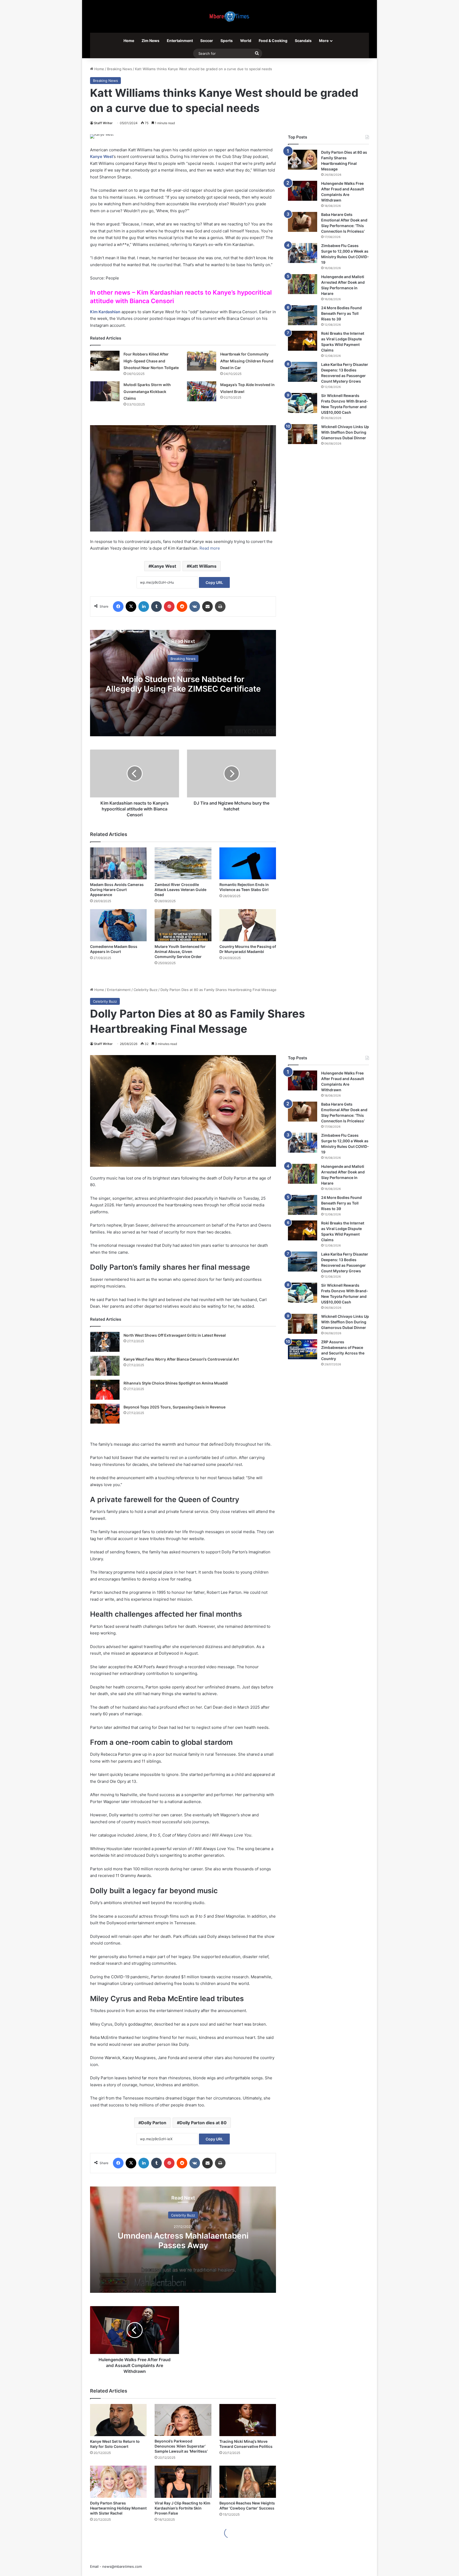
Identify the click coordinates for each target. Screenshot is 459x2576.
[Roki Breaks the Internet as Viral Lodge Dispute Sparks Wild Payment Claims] (303, 341)
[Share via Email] (207, 607)
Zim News (150, 41)
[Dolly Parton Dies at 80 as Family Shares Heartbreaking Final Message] (303, 160)
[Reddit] (182, 607)
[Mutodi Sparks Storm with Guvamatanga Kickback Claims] (105, 391)
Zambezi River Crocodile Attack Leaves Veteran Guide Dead (180, 890)
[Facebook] (118, 607)
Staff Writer (103, 123)
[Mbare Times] (229, 16)
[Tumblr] (156, 607)
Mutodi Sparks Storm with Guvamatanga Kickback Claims (147, 391)
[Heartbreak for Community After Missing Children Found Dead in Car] (202, 361)
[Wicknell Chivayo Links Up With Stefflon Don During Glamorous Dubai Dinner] (303, 434)
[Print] (220, 607)
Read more (210, 548)
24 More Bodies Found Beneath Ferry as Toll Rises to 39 (341, 313)
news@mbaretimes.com (122, 2566)
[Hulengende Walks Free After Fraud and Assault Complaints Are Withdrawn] (303, 191)
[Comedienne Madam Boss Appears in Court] (118, 925)
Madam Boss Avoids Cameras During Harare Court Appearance (117, 890)
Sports (227, 41)
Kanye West (102, 156)
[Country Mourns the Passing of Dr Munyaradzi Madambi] (248, 925)
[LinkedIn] (144, 607)
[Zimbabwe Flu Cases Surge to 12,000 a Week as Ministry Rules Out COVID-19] (303, 253)
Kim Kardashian (105, 312)
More (324, 41)
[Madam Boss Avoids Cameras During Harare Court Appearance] (118, 863)
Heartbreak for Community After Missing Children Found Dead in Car (247, 361)
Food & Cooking (273, 41)
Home (129, 41)
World (246, 41)
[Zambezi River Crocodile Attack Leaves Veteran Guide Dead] (183, 863)
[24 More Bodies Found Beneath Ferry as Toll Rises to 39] (303, 315)
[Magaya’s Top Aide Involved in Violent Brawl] (202, 391)
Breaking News (120, 69)
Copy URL (214, 582)
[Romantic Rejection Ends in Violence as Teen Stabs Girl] (248, 863)
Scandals (303, 41)
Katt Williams (203, 566)
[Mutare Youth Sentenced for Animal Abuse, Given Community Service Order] (183, 925)
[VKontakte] (195, 607)
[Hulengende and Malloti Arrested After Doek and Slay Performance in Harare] (303, 284)
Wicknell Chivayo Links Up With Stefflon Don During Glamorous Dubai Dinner (345, 432)
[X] (131, 607)
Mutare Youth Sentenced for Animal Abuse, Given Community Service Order (180, 952)
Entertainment (180, 41)
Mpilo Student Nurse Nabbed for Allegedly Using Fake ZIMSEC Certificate (183, 684)
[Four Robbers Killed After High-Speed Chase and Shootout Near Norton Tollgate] (105, 361)
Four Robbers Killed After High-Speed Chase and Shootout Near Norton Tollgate (151, 361)
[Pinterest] (169, 607)
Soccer (207, 41)
